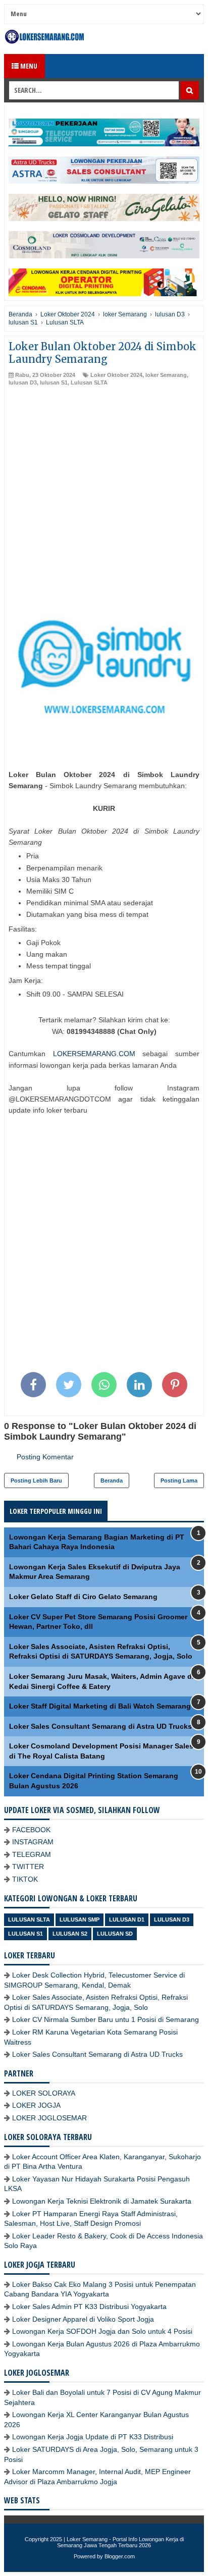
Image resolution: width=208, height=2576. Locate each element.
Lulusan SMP (80, 1920)
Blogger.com (120, 2556)
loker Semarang (166, 375)
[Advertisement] (104, 496)
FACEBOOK (31, 1830)
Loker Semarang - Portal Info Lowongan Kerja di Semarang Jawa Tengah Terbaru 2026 (120, 2542)
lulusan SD (115, 1934)
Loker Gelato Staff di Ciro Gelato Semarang (83, 1597)
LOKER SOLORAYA (44, 2093)
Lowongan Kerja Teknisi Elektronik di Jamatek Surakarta (102, 2201)
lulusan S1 (54, 382)
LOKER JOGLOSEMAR (49, 2118)
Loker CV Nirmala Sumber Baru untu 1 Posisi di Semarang (106, 2019)
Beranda (112, 1481)
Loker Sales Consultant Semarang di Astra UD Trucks (100, 1726)
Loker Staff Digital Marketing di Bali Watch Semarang (100, 1706)
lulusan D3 (23, 382)
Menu (28, 66)
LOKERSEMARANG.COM (94, 1054)
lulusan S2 (70, 1934)
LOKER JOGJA (36, 2105)
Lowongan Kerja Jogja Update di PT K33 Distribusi (93, 2437)
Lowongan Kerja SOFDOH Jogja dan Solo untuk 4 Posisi (102, 2331)
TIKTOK (25, 1879)
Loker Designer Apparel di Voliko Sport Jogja (83, 2319)
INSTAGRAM (33, 1842)
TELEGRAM (32, 1854)
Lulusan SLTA (89, 382)
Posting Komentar (45, 1457)
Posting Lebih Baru (36, 1481)
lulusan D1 (127, 1920)
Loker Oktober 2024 (116, 375)
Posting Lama (179, 1481)
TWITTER (28, 1867)
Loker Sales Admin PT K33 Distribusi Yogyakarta (89, 2307)
